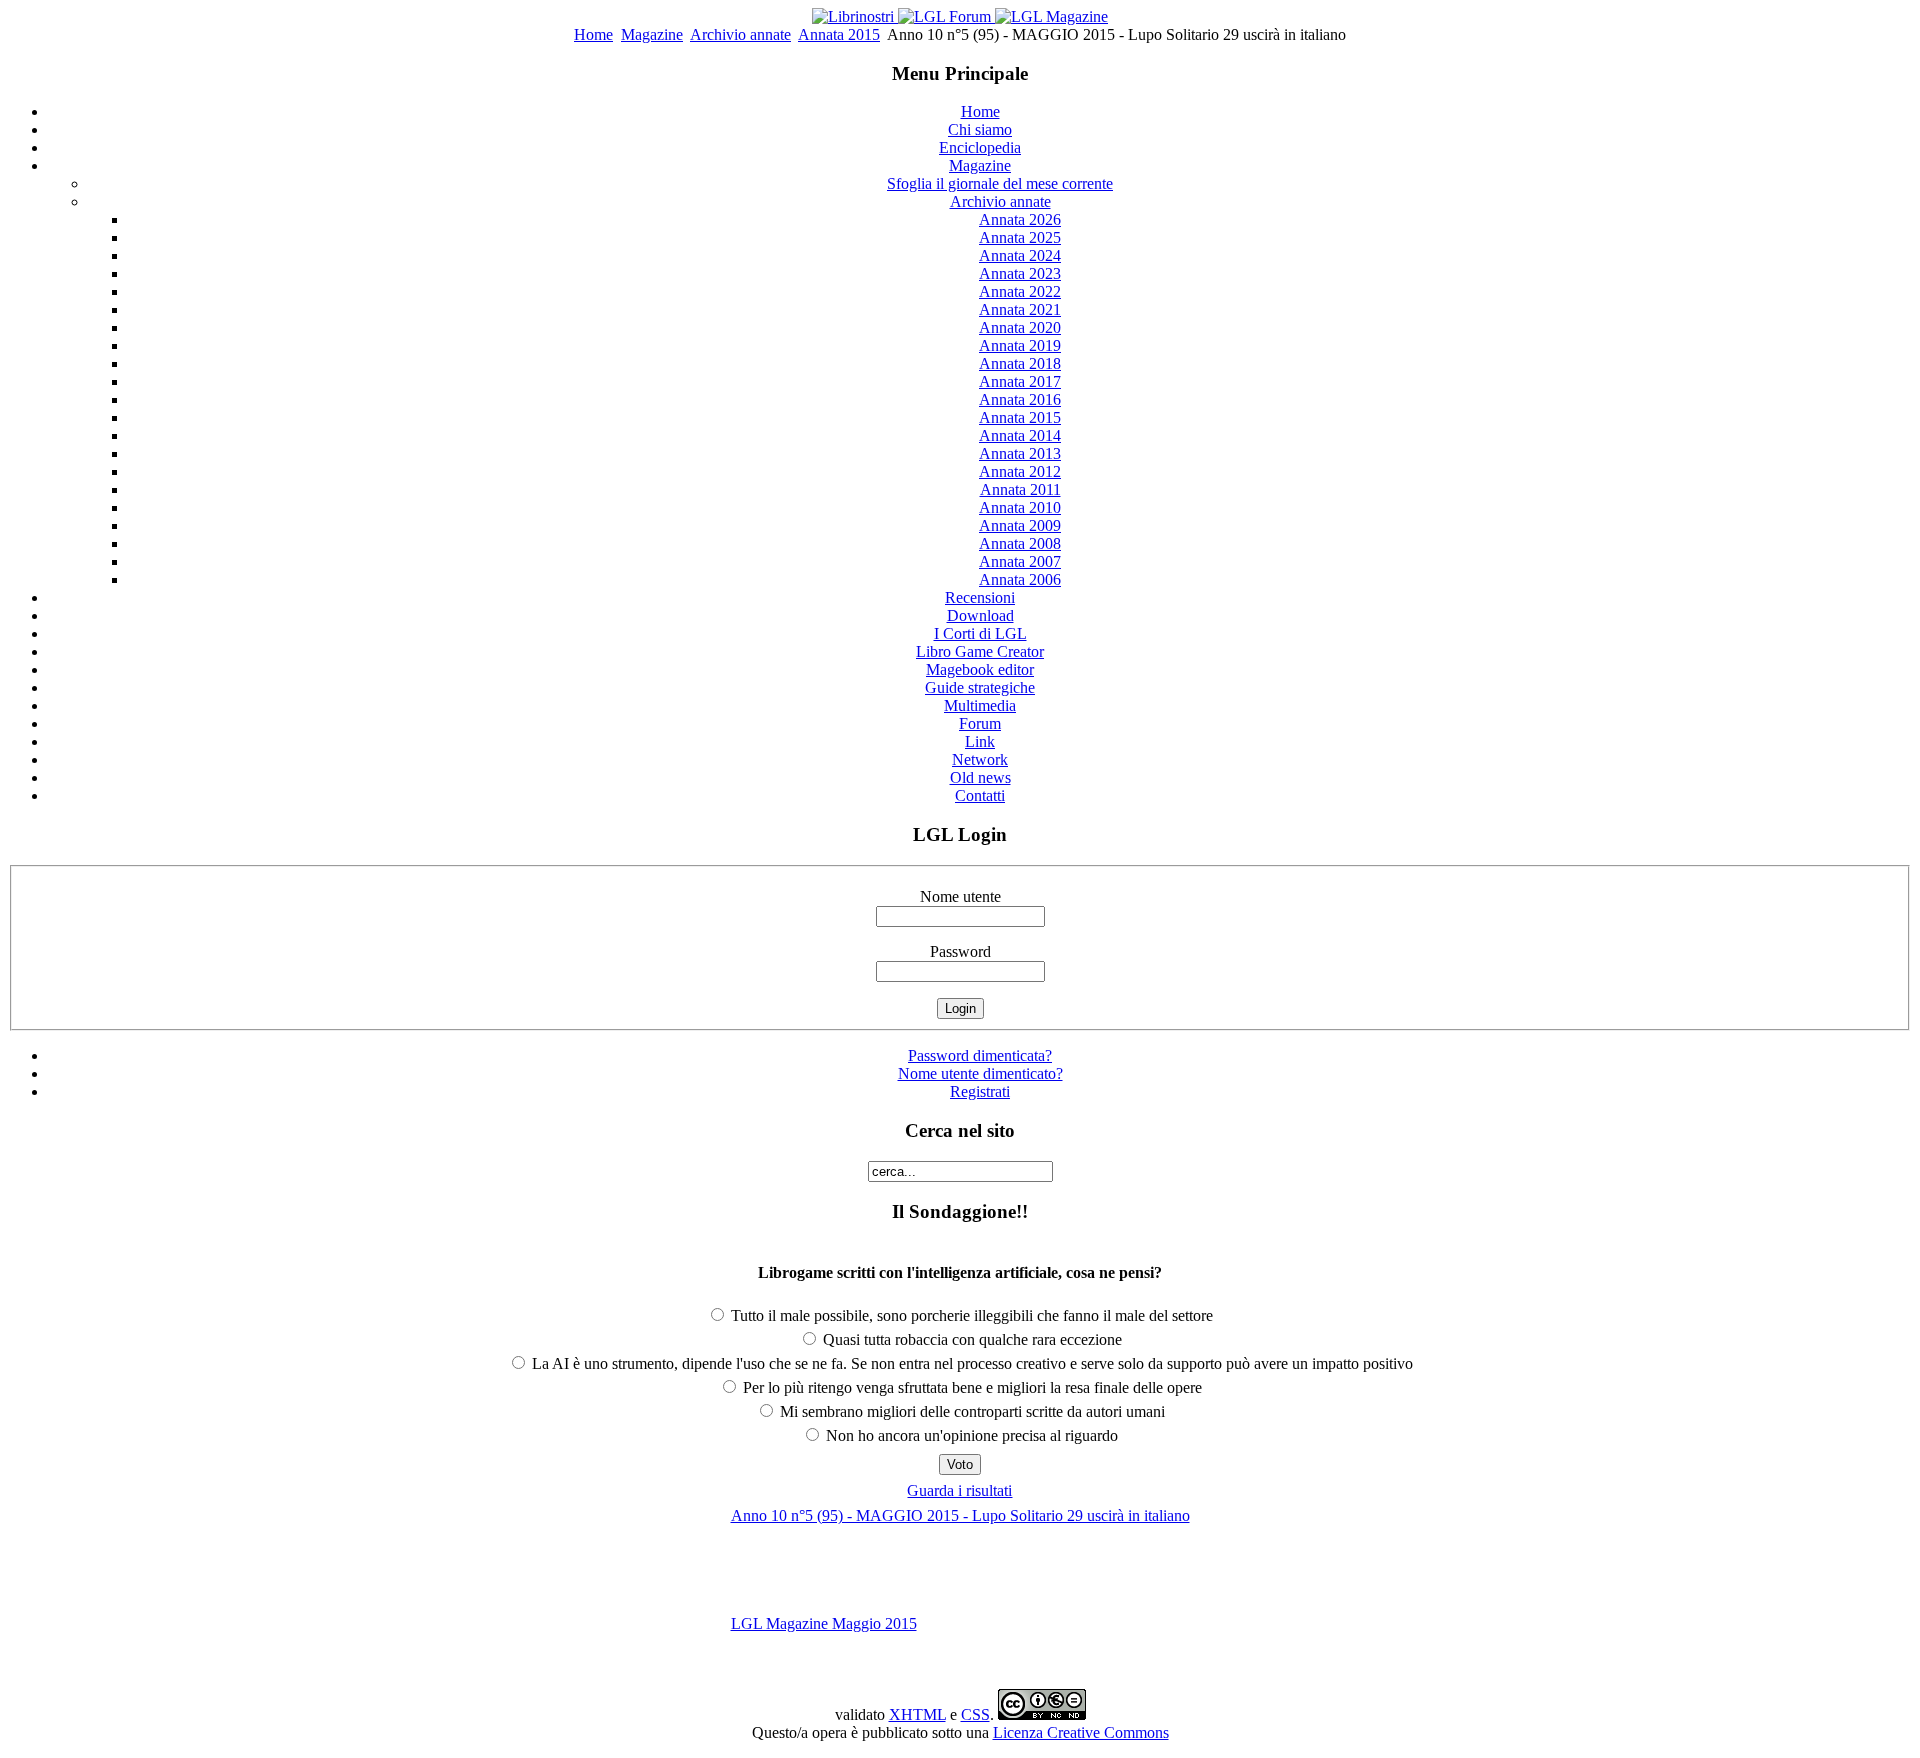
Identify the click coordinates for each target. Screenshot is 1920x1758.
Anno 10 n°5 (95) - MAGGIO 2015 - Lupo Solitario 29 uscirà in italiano (960, 1515)
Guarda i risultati (959, 1490)
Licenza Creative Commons (1081, 1732)
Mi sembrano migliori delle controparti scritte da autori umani (970, 1411)
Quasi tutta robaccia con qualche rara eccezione (970, 1339)
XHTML (917, 1714)
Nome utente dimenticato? (980, 1073)
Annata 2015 (839, 34)
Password (960, 951)
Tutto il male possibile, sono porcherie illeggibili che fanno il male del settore (970, 1315)
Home (593, 34)
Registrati (980, 1091)
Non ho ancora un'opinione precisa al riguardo (970, 1435)
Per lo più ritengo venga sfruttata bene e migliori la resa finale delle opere (970, 1387)
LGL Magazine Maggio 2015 (824, 1623)
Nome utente (960, 896)
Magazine (652, 34)
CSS (975, 1714)
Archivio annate (740, 34)
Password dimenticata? (980, 1055)
